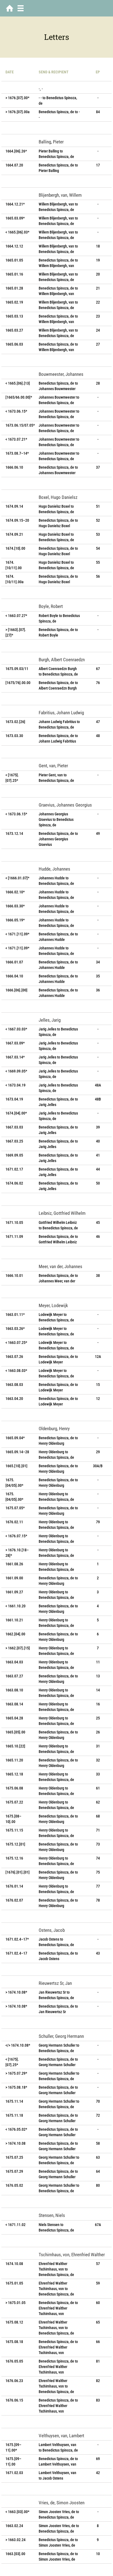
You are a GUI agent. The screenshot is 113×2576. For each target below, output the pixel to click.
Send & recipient (54, 72)
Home (10, 8)
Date (10, 72)
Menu (21, 8)
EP (98, 72)
